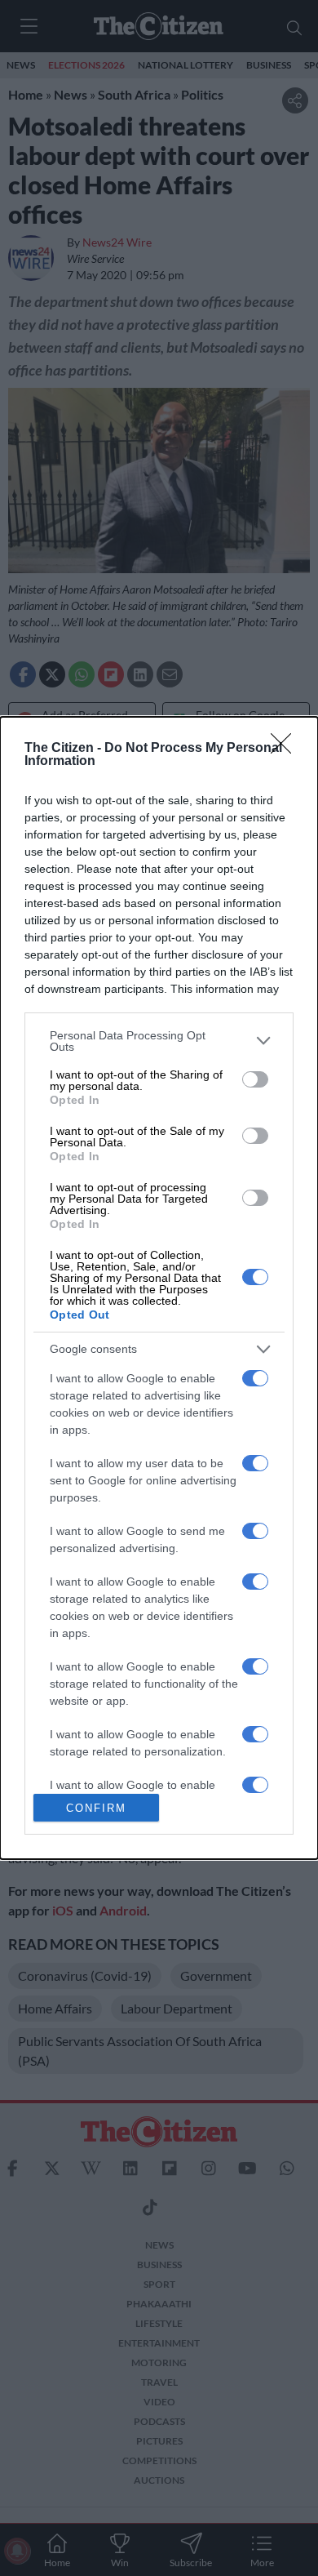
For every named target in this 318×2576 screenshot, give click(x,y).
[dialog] (159, 1288)
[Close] (286, 749)
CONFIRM (96, 1808)
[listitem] (159, 1041)
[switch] (255, 1079)
